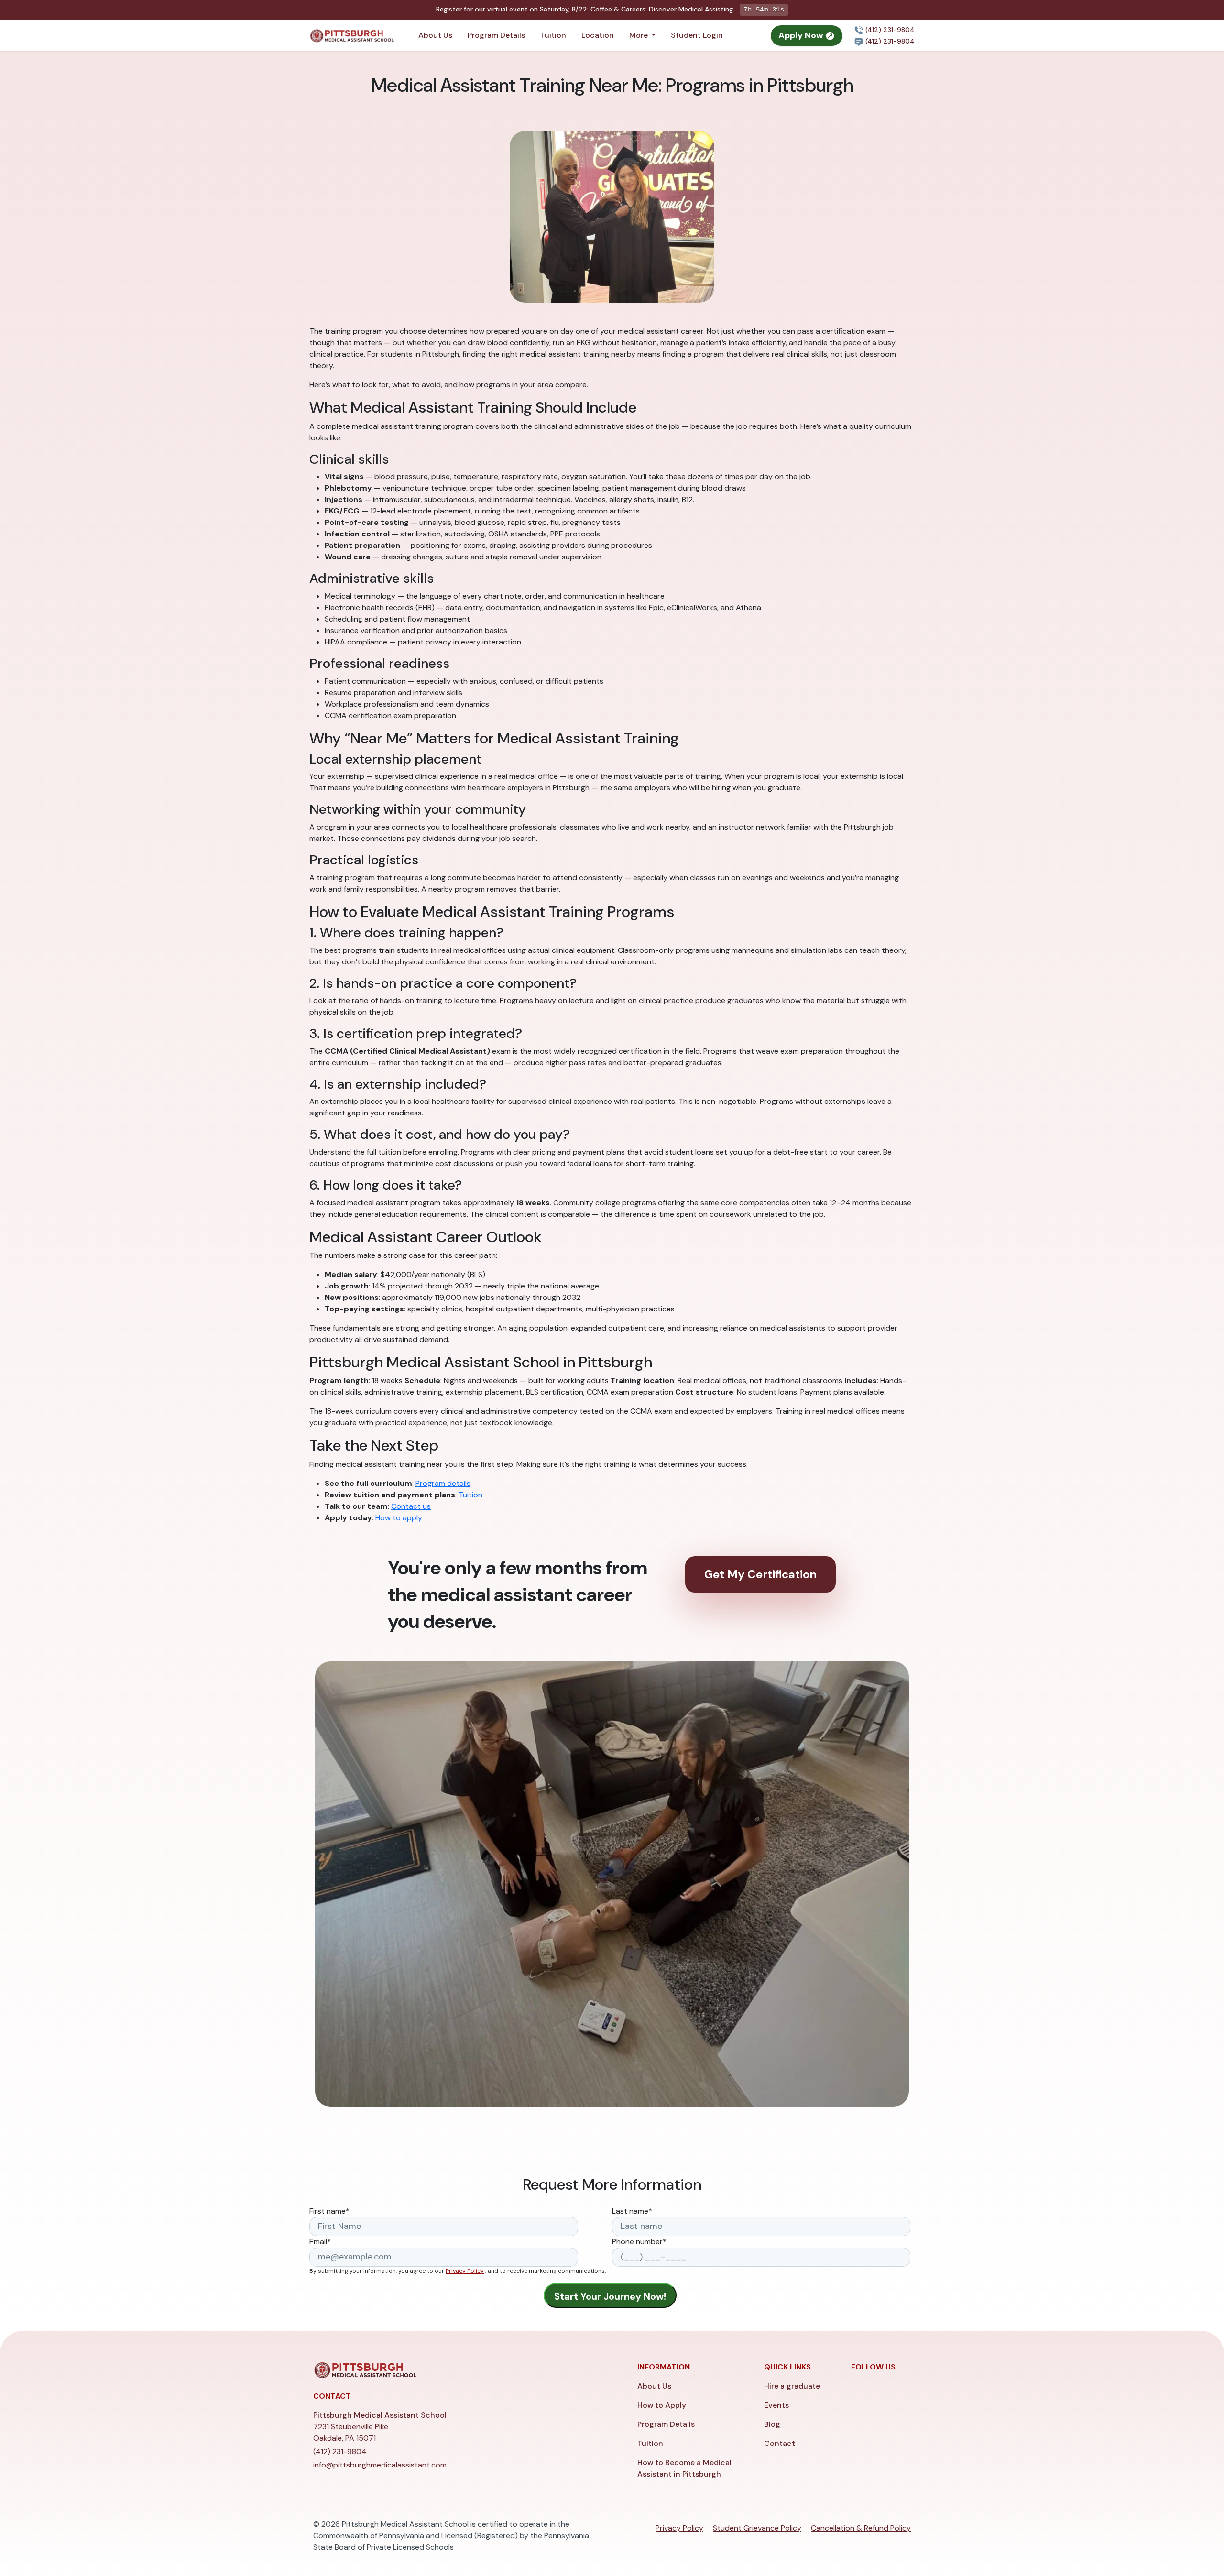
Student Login (697, 35)
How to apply (399, 1518)
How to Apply (662, 2405)
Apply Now (802, 35)
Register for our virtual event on (585, 9)
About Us (435, 35)
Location (598, 35)
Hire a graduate (792, 2386)
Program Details (496, 35)
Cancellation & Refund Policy (861, 2528)
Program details (443, 1483)
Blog (772, 2424)
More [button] (639, 35)
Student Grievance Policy (757, 2528)
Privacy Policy (465, 2271)
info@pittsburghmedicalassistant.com (380, 2465)
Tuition (553, 35)
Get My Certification (760, 1574)
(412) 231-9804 (889, 30)
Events (776, 2405)
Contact (780, 2443)
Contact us (411, 1506)
